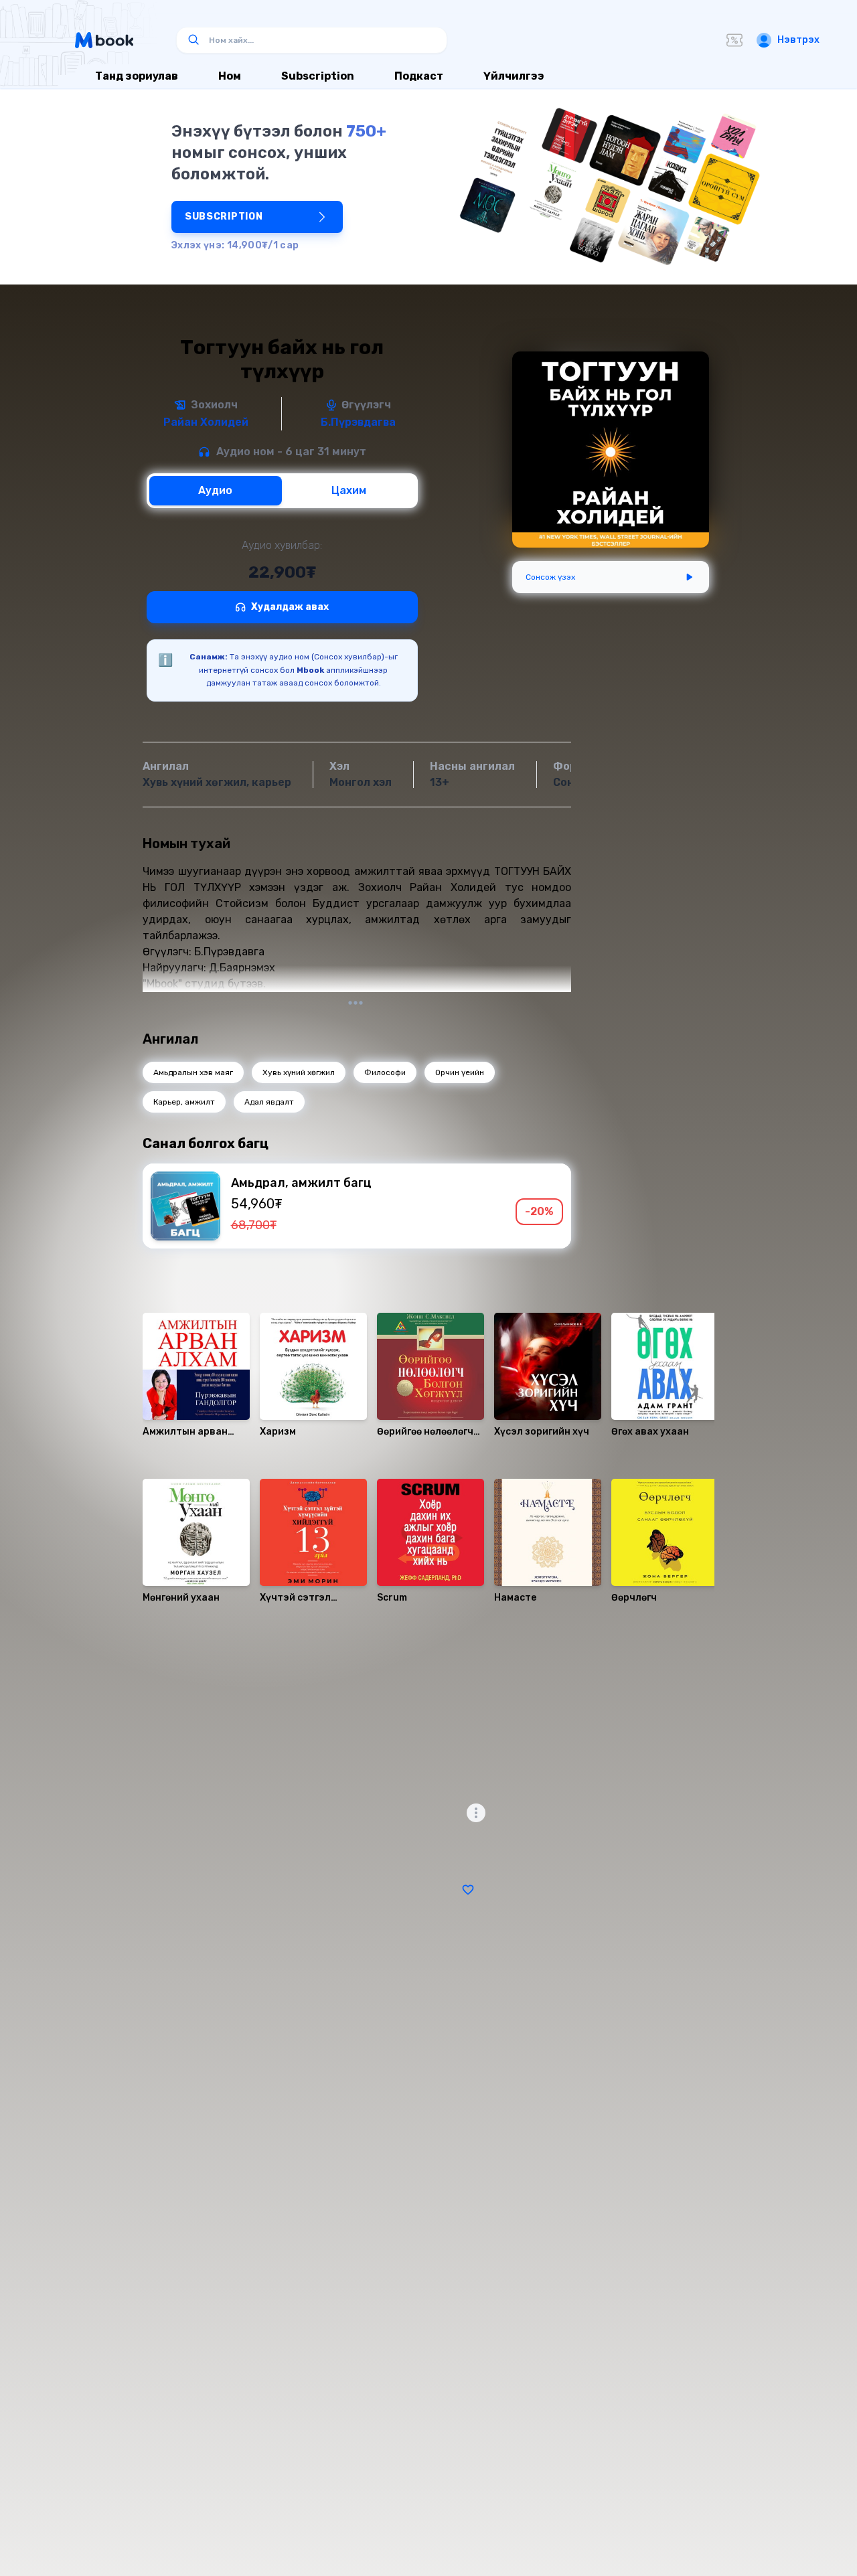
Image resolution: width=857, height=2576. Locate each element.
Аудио (215, 490)
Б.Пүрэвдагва (358, 422)
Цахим (349, 490)
